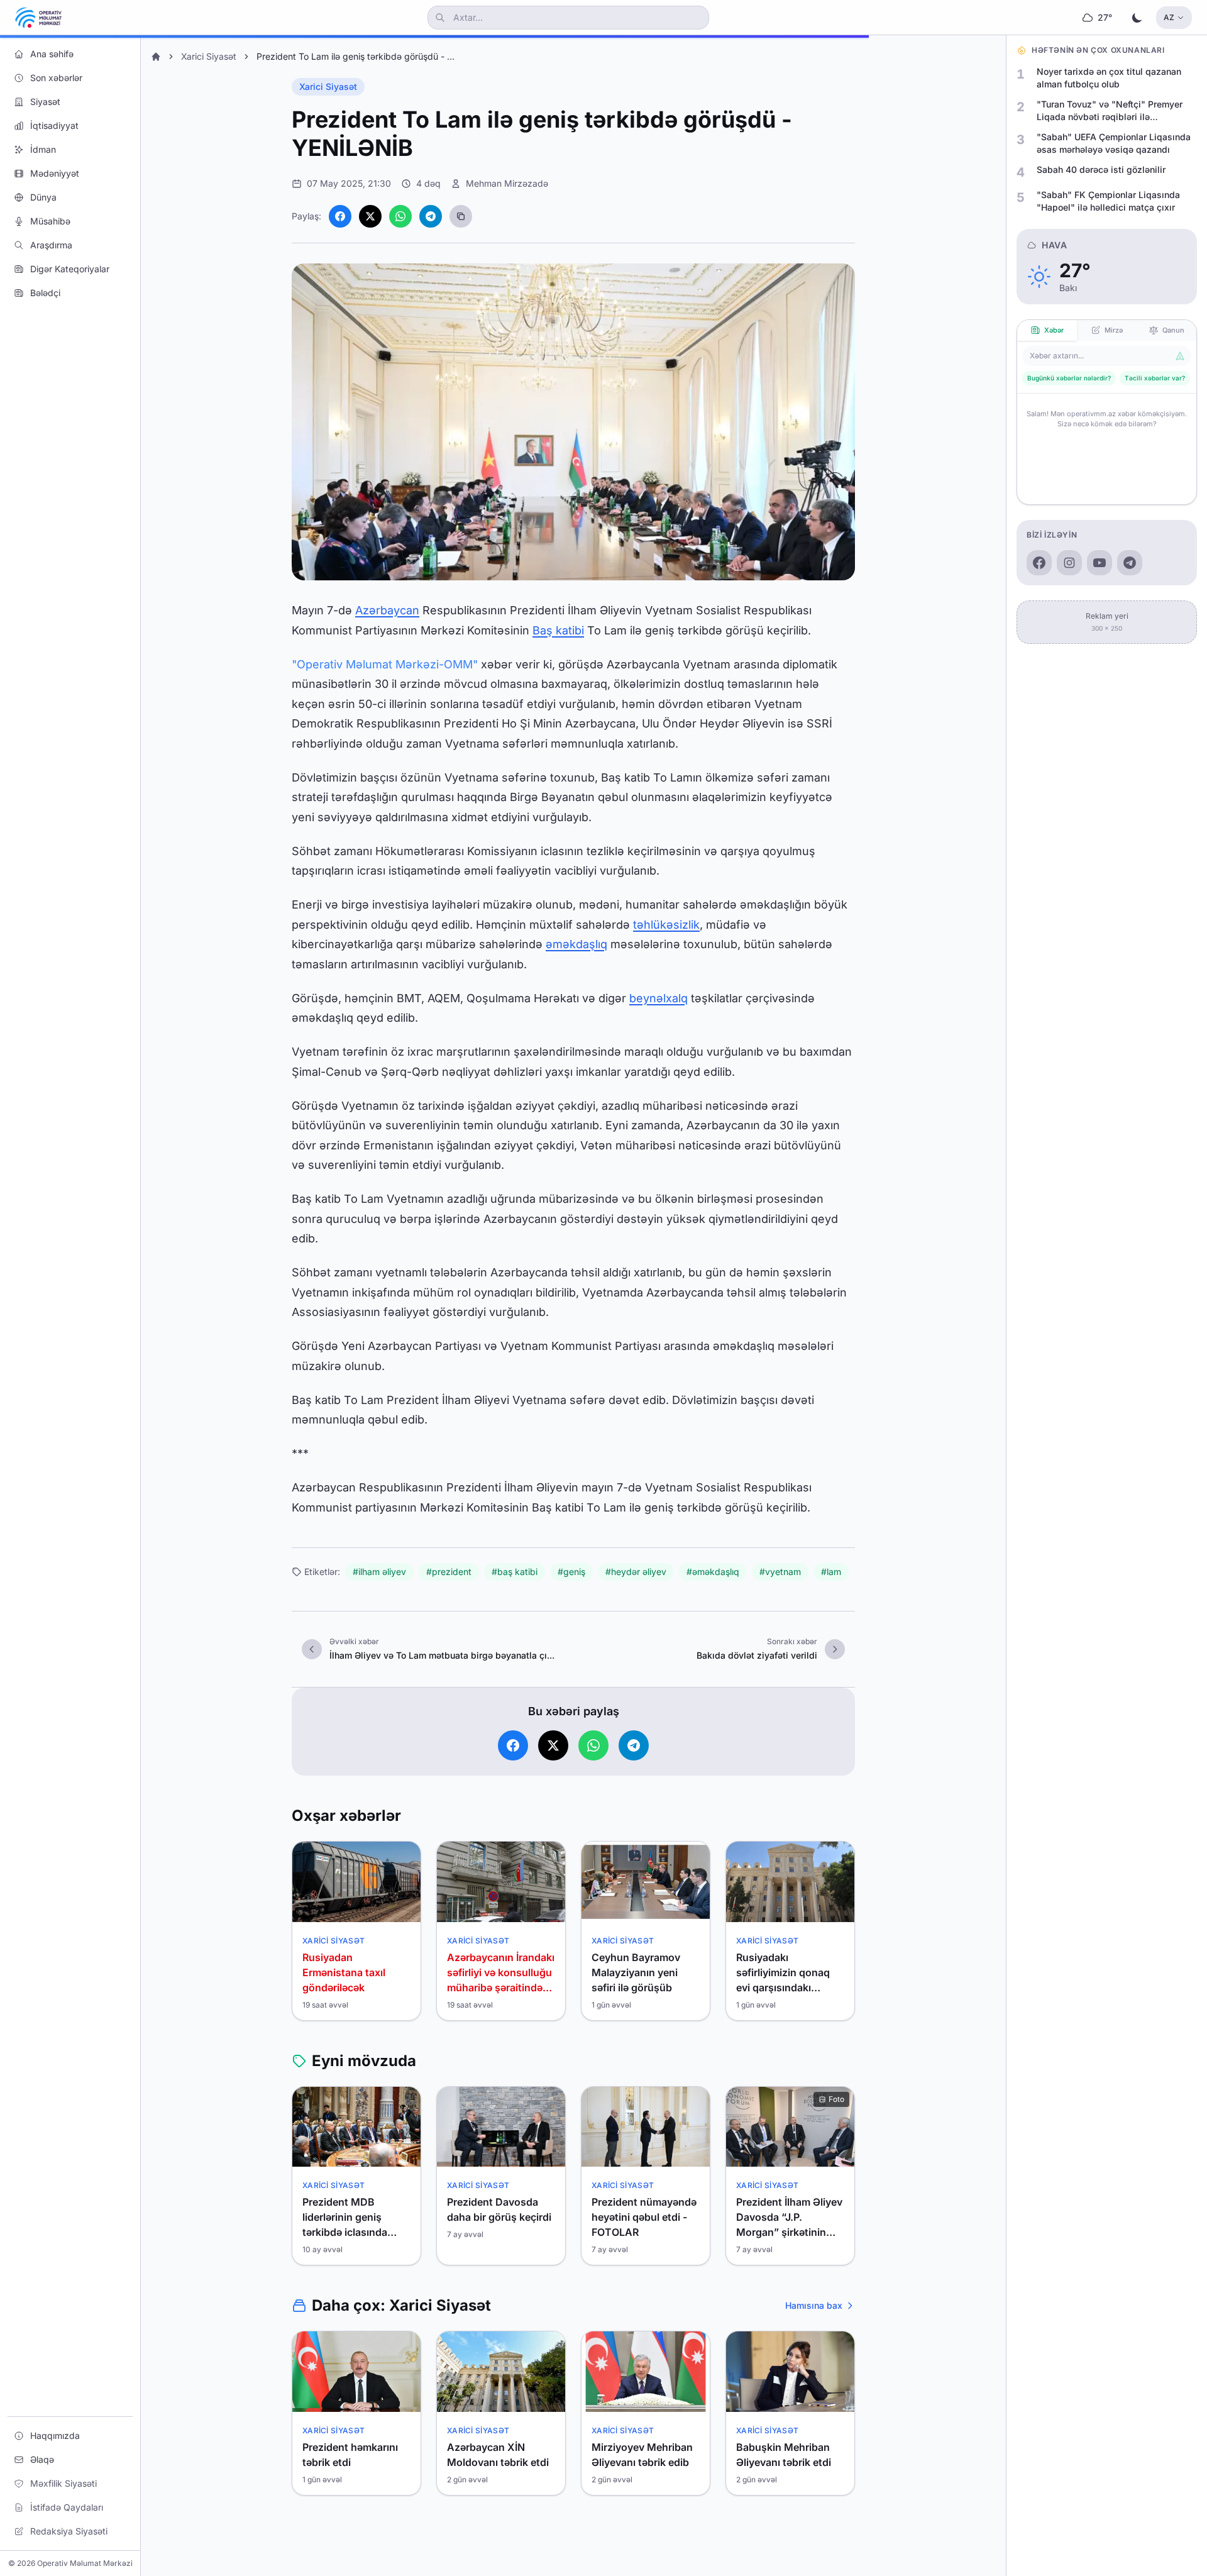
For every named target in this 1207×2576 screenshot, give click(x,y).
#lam (831, 1572)
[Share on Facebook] (340, 216)
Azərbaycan (387, 610)
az (1169, 17)
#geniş (571, 1572)
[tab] (1047, 330)
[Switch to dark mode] (1137, 18)
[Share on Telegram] (431, 216)
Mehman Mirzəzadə (507, 183)
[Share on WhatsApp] (400, 216)
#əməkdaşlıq (713, 1572)
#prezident (449, 1572)
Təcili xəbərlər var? (1155, 378)
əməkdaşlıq (576, 944)
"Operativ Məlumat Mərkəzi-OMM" (385, 664)
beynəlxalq (659, 998)
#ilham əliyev (379, 1572)
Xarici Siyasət (209, 56)
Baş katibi (558, 630)
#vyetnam (780, 1572)
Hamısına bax (814, 2305)
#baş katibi (515, 1572)
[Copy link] (461, 216)
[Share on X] (370, 216)
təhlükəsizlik (666, 925)
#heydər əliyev (636, 1572)
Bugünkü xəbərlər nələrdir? (1069, 378)
